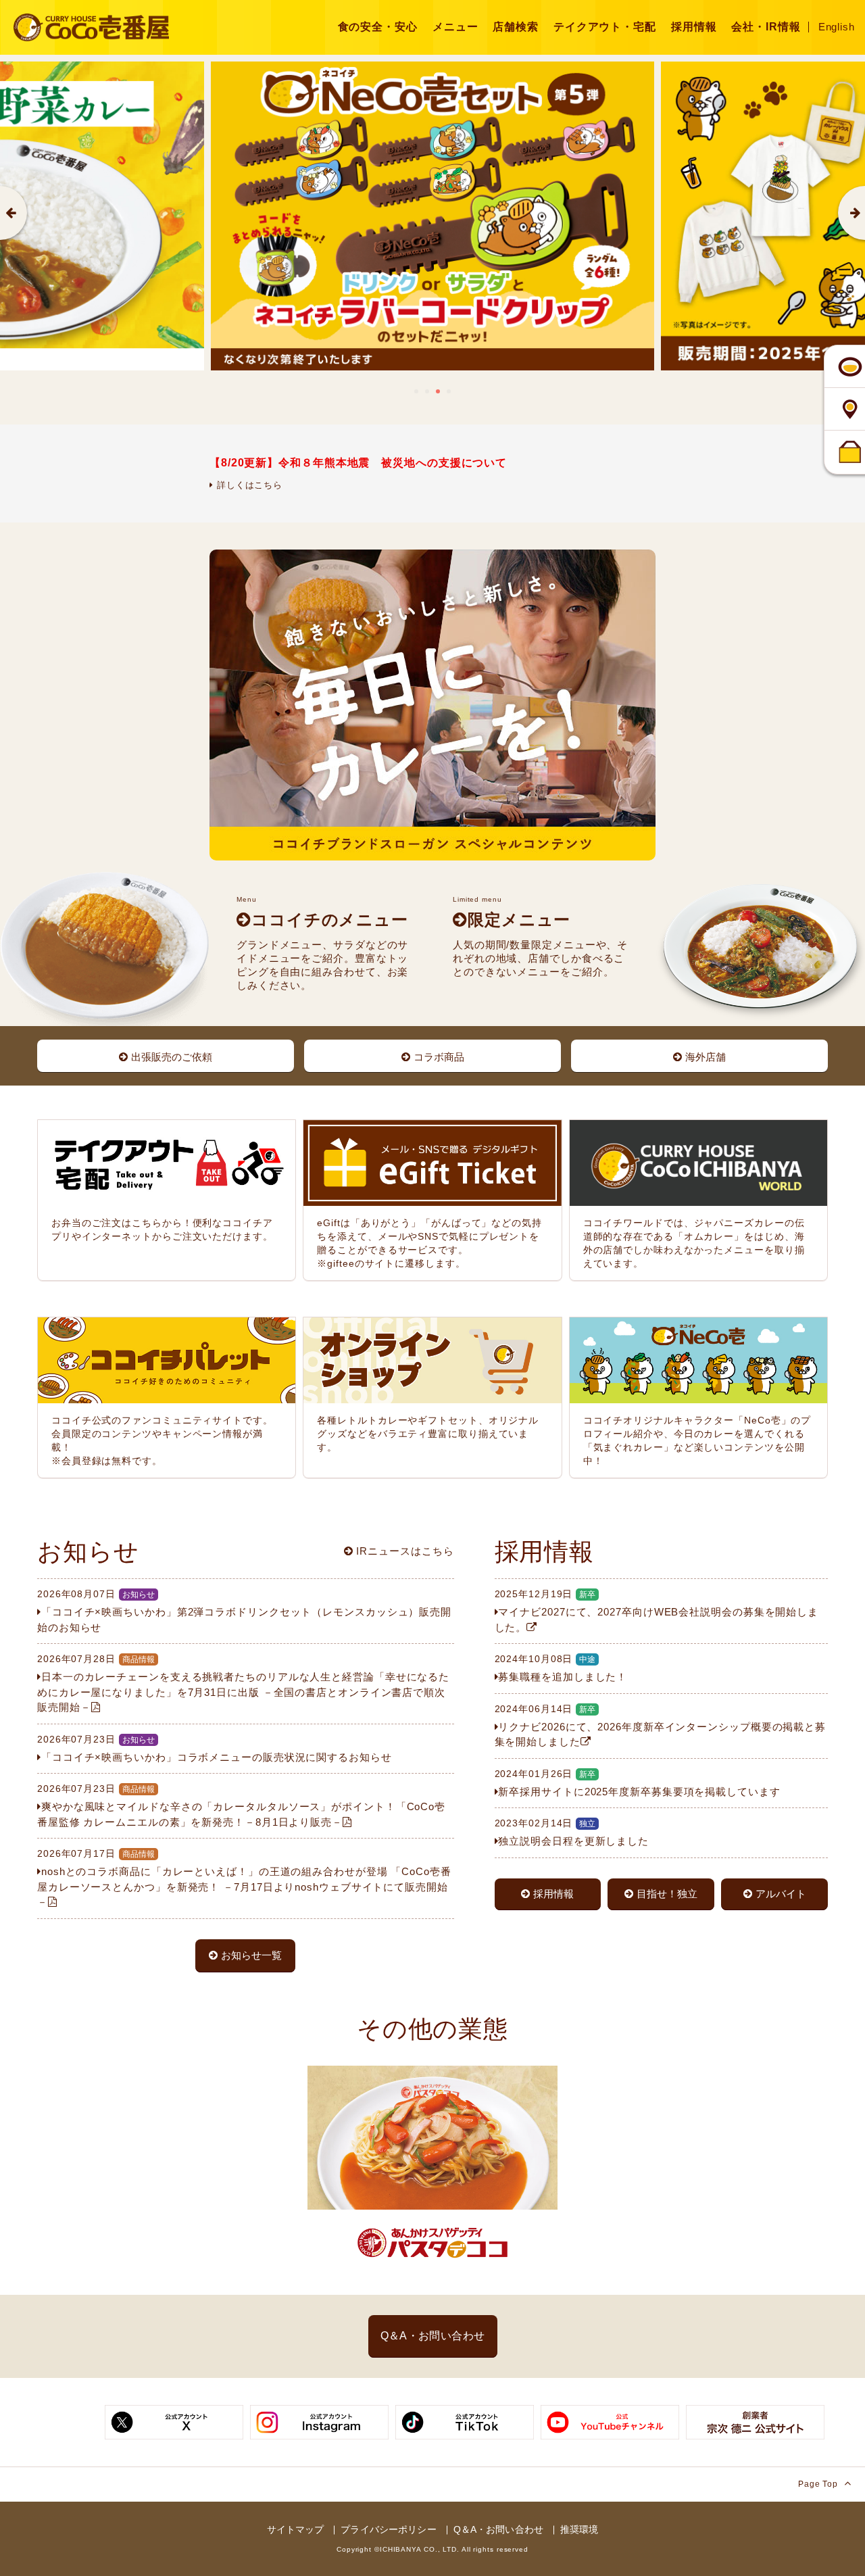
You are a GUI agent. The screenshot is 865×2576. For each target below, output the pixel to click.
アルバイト (781, 1894)
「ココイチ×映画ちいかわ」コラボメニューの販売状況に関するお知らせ (215, 1748)
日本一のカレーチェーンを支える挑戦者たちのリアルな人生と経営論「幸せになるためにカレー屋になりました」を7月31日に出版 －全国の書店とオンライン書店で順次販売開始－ (243, 1683)
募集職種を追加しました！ (561, 1668)
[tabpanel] (432, 216)
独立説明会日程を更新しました (572, 1832)
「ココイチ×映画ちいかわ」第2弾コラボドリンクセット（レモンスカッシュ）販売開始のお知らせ (244, 1611)
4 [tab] (449, 391)
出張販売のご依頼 (172, 1057)
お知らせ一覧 (251, 1955)
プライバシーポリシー (388, 2529)
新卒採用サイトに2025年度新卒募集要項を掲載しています (638, 1783)
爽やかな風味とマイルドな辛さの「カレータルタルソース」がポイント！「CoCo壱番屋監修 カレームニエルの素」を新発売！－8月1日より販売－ (241, 1805)
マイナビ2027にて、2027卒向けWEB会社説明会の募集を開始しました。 (657, 1611)
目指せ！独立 (667, 1894)
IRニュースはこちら (404, 1551)
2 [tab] (427, 391)
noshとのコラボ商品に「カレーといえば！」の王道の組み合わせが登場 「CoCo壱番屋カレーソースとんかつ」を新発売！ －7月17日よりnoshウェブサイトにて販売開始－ (244, 1878)
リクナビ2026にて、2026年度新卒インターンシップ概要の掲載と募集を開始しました (661, 1726)
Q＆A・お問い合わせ (433, 2336)
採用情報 (553, 1894)
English (837, 27)
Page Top (819, 2484)
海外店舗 (706, 1057)
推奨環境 (579, 2529)
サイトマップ (296, 2529)
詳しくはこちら (248, 485)
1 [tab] (416, 391)
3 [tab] (438, 391)
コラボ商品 (439, 1057)
